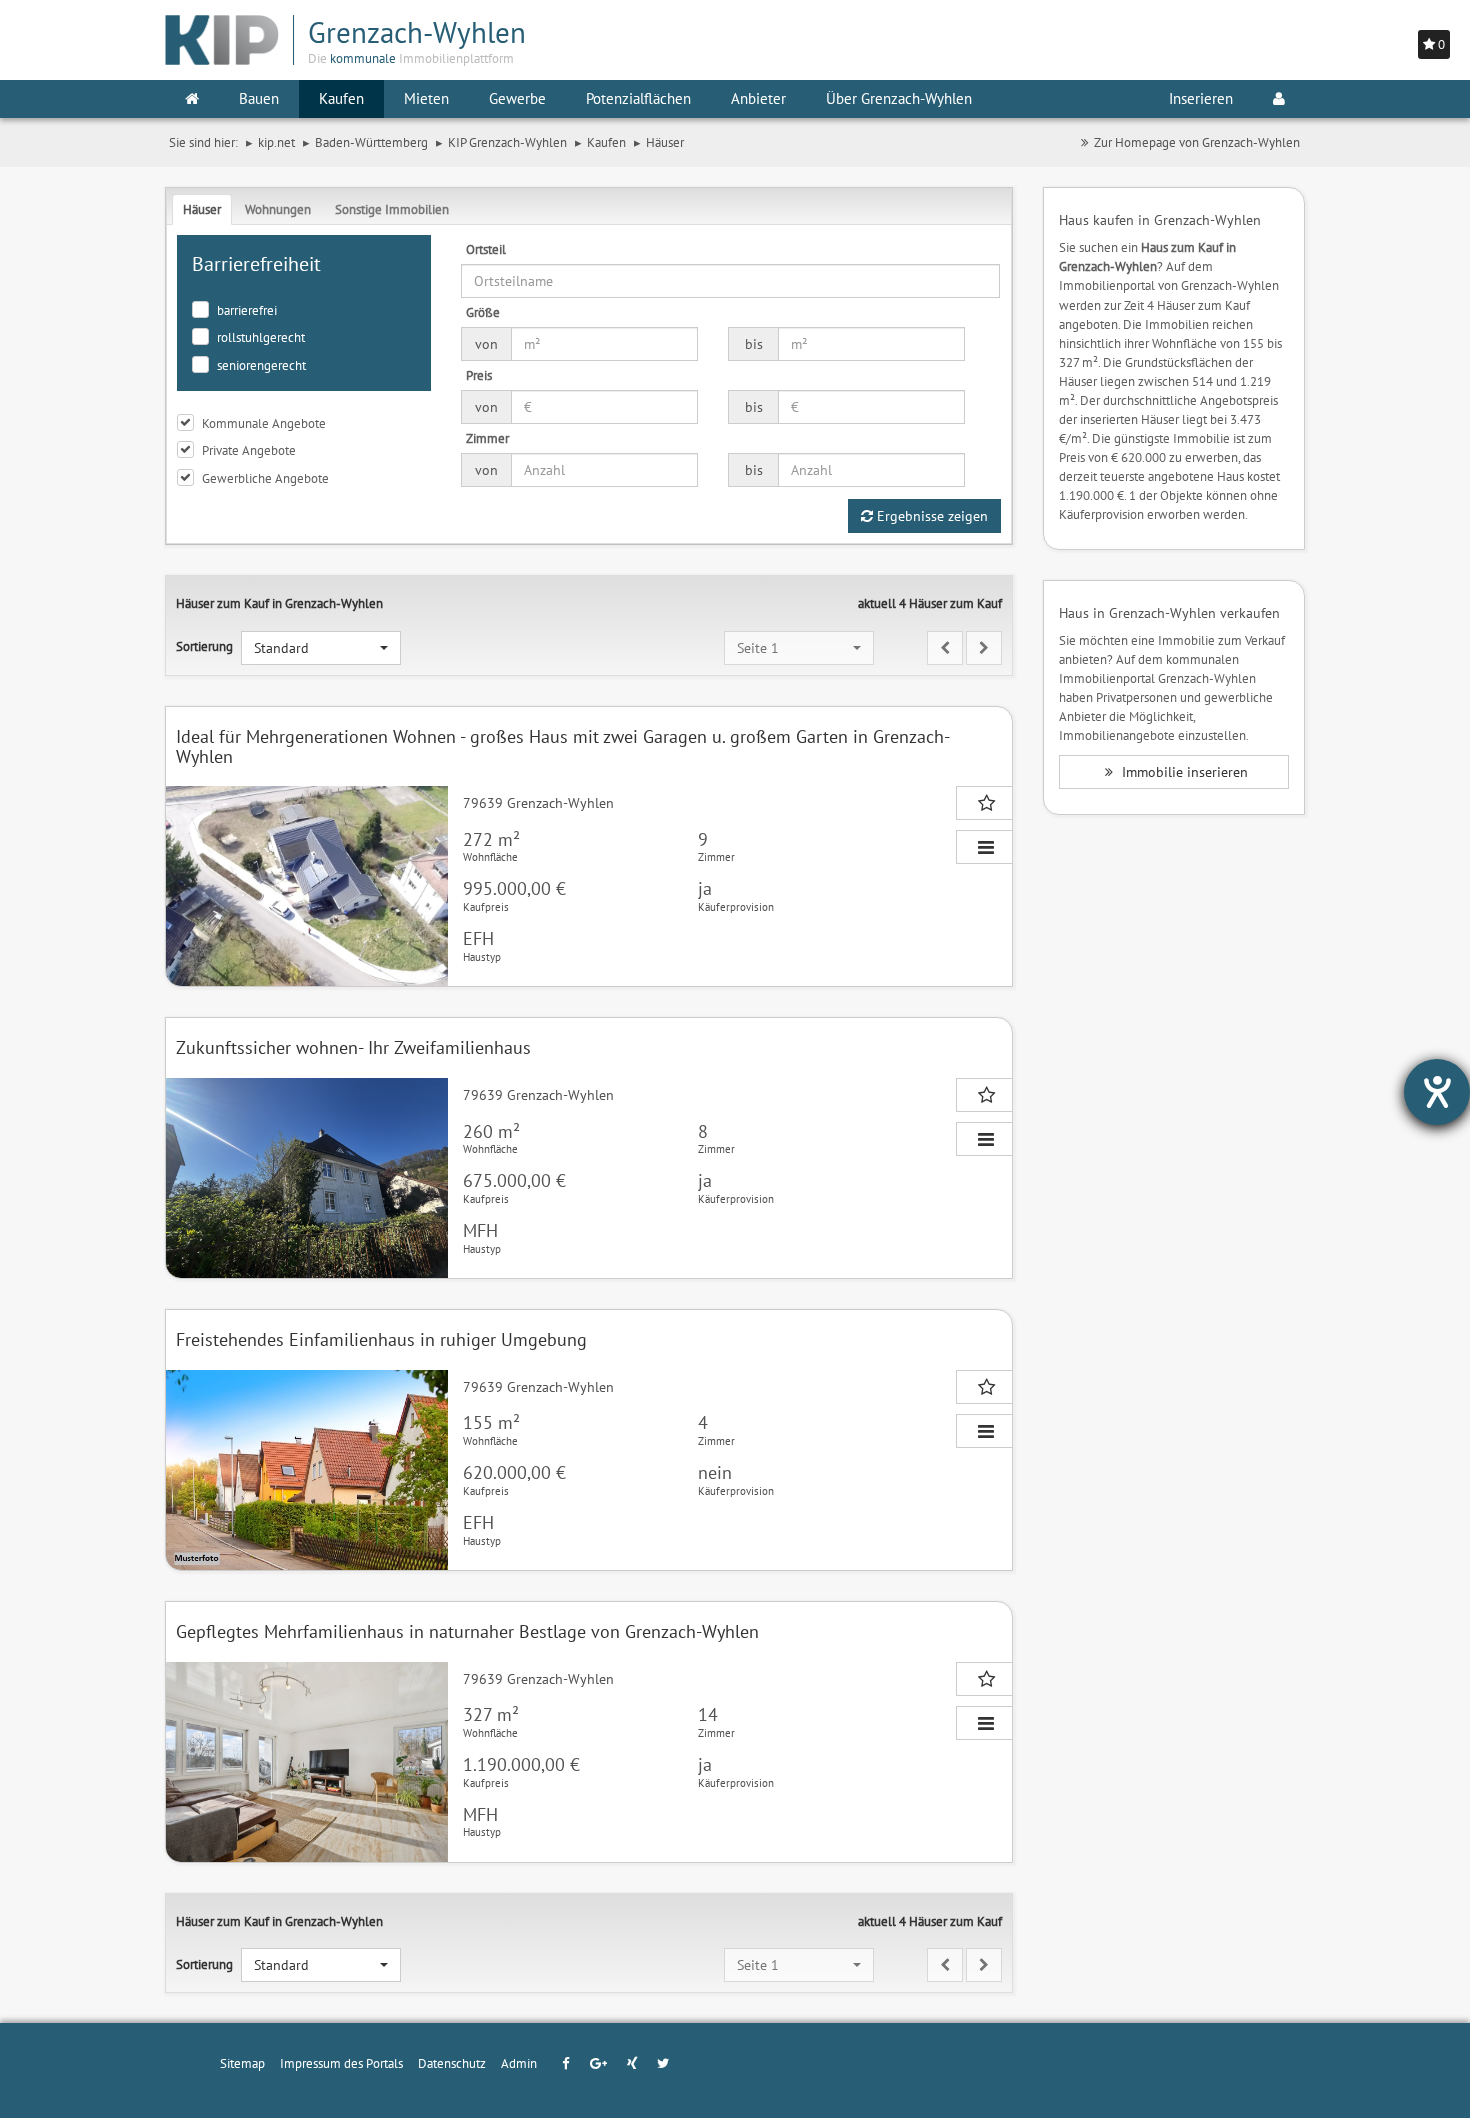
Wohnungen (278, 209)
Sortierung (204, 646)
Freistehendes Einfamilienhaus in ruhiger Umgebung (381, 1339)
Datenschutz (452, 2063)
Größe (483, 312)
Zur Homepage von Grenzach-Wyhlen (1197, 142)
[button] (321, 648)
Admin (519, 2063)
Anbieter (758, 98)
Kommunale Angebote (264, 423)
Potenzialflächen (638, 98)
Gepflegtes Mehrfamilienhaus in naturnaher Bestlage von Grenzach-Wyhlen (467, 1631)
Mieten (426, 98)
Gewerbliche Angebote (265, 478)
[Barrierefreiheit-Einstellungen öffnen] (1437, 1092)
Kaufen (341, 98)
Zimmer (487, 438)
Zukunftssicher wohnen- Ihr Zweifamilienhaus (353, 1047)
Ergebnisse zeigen (930, 516)
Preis (479, 375)
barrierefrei (247, 310)
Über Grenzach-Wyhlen (899, 98)
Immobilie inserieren (1183, 772)
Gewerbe (517, 98)
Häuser (202, 209)
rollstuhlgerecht (261, 337)
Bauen (259, 98)
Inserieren (1201, 98)
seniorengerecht (261, 365)
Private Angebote (249, 450)
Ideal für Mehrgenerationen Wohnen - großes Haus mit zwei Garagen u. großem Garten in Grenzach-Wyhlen (563, 746)
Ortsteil (486, 249)
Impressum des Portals (341, 2063)
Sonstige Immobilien (392, 209)
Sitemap (242, 2063)
